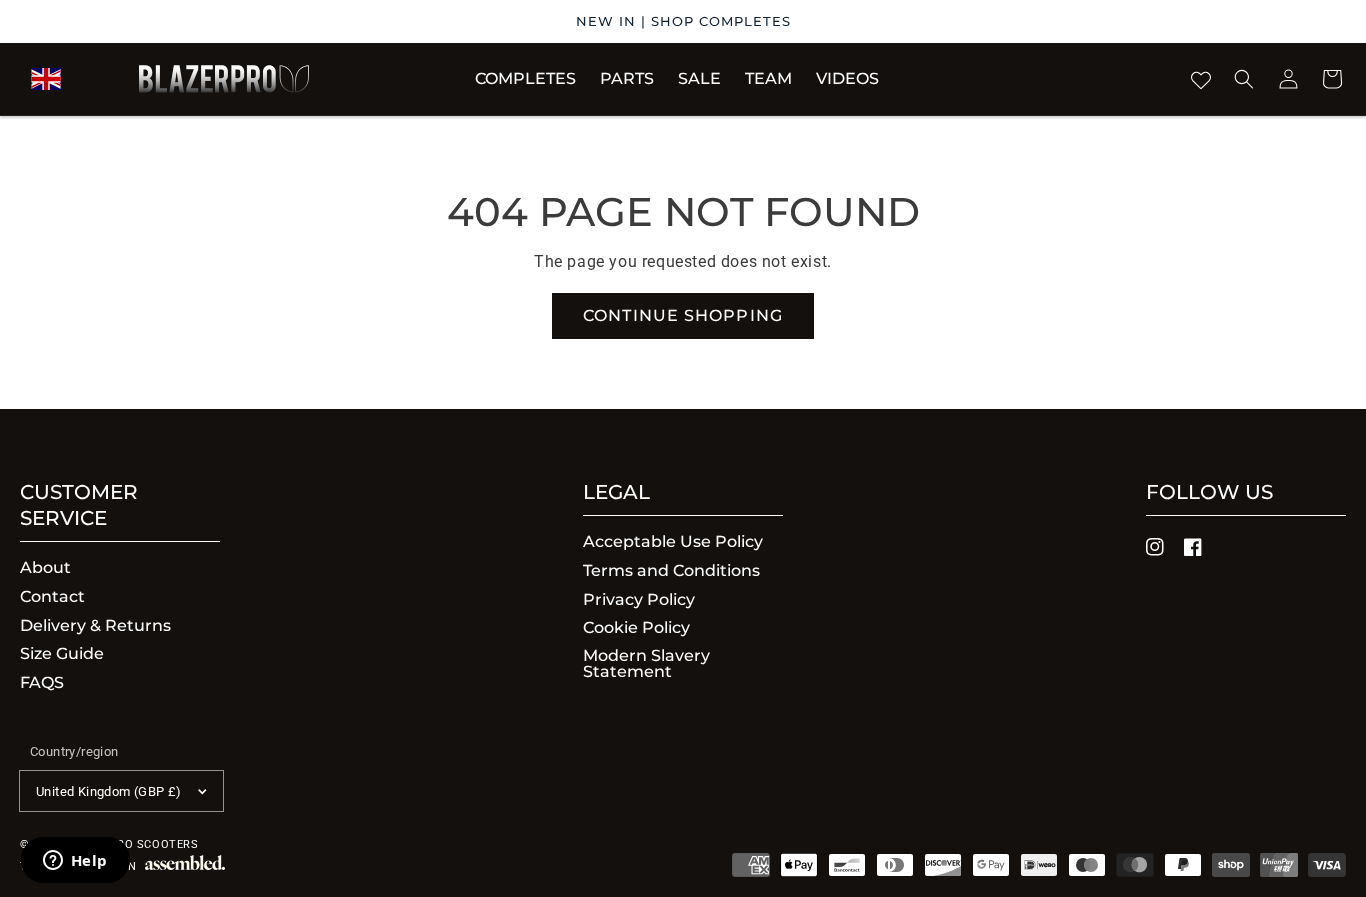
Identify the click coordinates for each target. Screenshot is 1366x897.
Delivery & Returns (95, 625)
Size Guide (62, 653)
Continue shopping (683, 315)
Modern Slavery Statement (646, 663)
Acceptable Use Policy (673, 542)
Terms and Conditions (671, 570)
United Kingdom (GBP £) (109, 791)
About (45, 568)
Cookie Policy (636, 627)
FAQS (42, 682)
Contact (52, 596)
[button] (627, 79)
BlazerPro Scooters (132, 844)
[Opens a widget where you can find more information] (75, 862)
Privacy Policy (639, 599)
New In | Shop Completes (683, 21)
